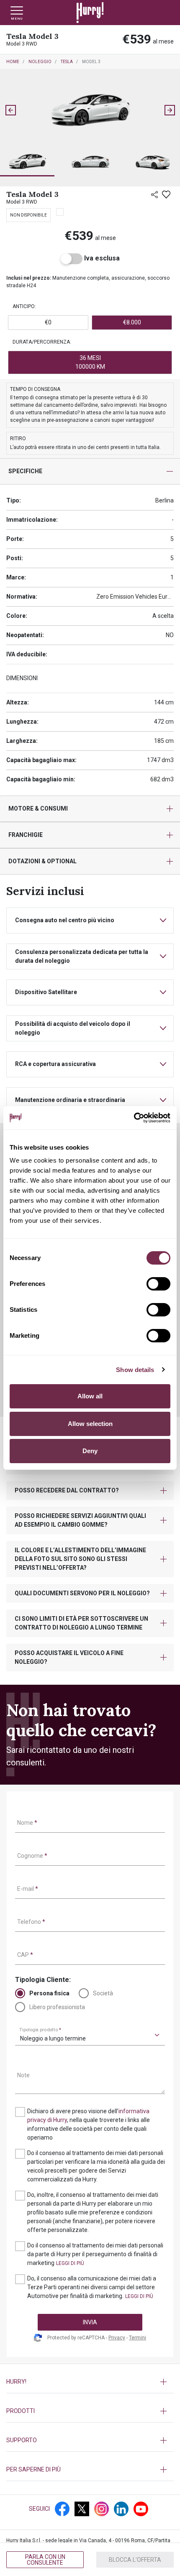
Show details (135, 1370)
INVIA (90, 2322)
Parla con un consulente (45, 2560)
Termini (138, 2338)
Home (13, 62)
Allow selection (90, 1424)
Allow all (90, 1396)
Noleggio (40, 62)
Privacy (117, 2338)
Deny (90, 1451)
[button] (27, 162)
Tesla (67, 62)
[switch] (158, 1284)
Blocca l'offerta (135, 2560)
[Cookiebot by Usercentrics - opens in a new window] (134, 1118)
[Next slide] (170, 110)
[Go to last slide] (10, 110)
